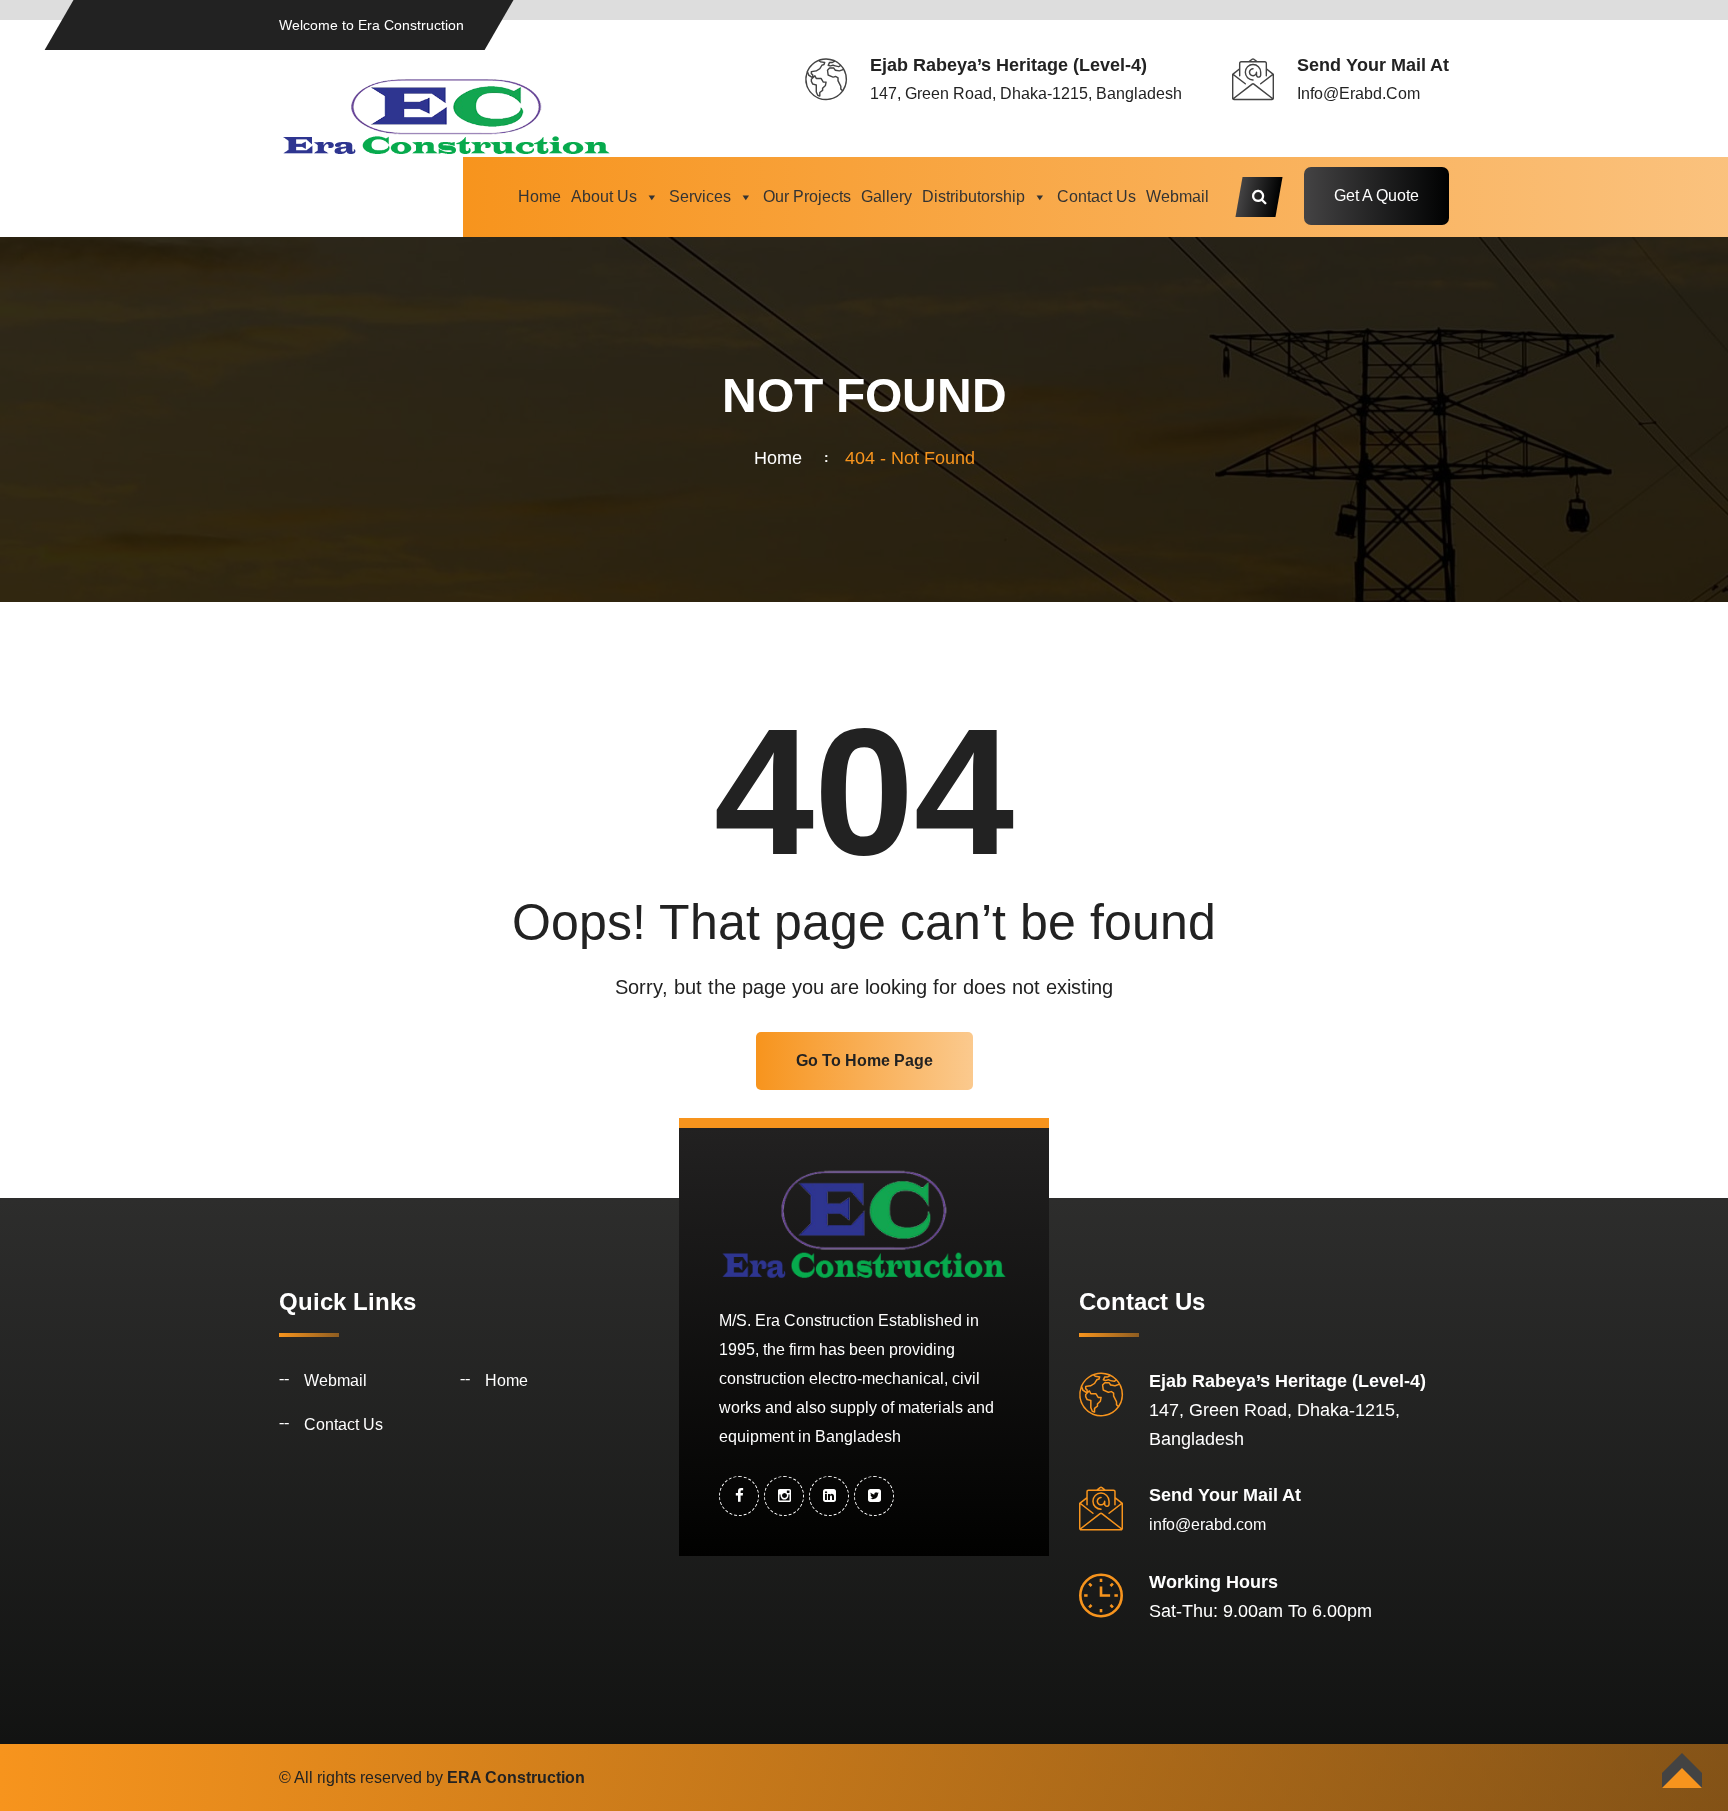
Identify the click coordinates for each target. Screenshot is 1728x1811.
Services (700, 196)
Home (539, 196)
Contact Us (1096, 196)
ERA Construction (516, 1777)
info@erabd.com (1358, 93)
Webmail (1177, 196)
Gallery (886, 196)
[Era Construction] (446, 115)
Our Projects (807, 196)
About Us (604, 196)
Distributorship (973, 196)
